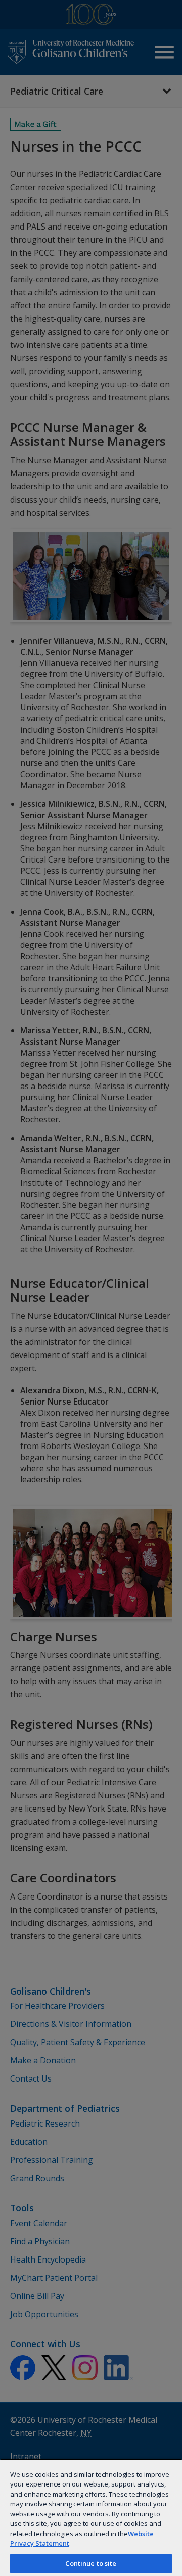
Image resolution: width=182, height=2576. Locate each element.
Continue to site (91, 2563)
